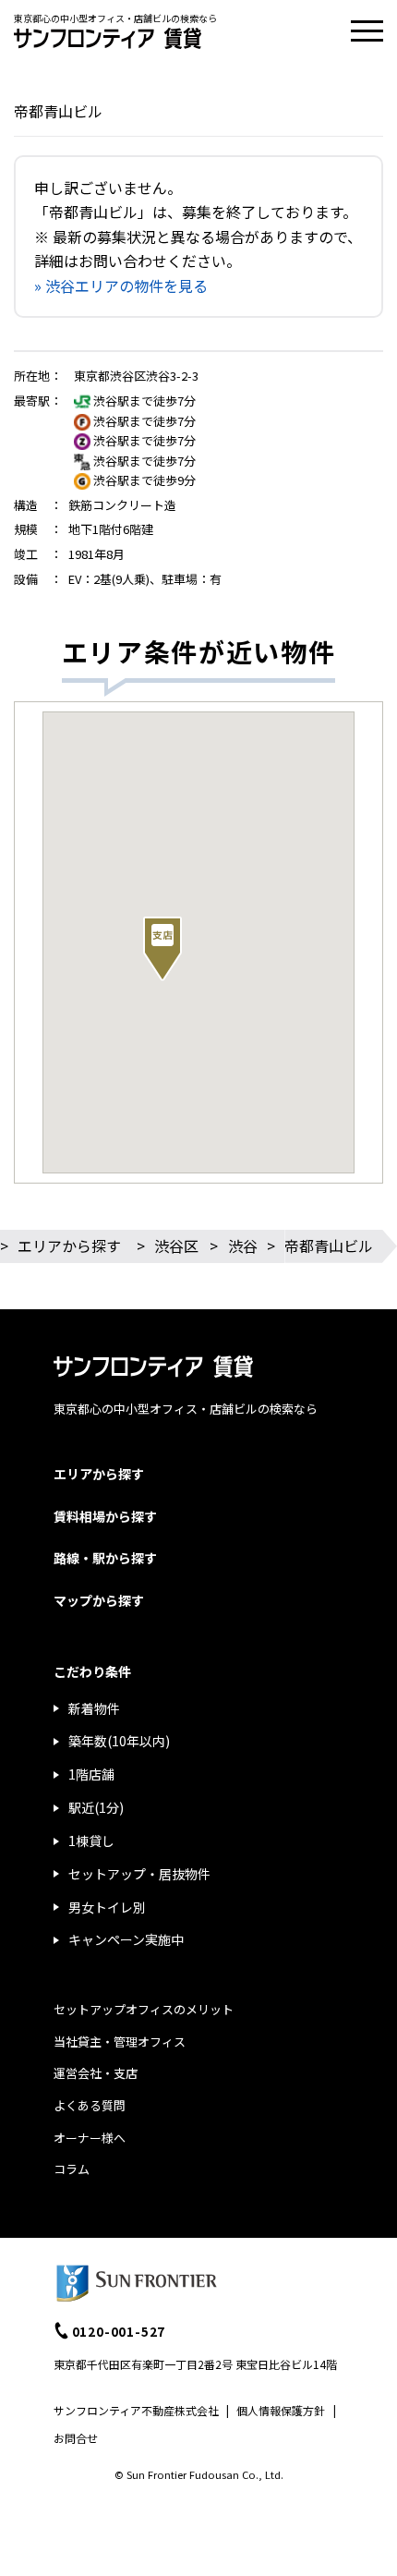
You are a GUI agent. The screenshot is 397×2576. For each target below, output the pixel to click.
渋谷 (243, 1245)
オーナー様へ (90, 2138)
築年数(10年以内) (119, 1741)
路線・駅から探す (105, 1558)
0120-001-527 (119, 2331)
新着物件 (94, 1708)
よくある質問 (90, 2105)
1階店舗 (91, 1774)
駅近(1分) (96, 1807)
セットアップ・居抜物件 (139, 1874)
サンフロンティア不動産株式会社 (136, 2410)
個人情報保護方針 (281, 2410)
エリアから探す (69, 1245)
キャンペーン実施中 (126, 1939)
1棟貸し (91, 1841)
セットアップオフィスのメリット (144, 2009)
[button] (162, 949)
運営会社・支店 (96, 2073)
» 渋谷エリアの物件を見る (121, 286)
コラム (72, 2169)
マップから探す (99, 1600)
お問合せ (76, 2438)
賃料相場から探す (105, 1516)
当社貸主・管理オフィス (120, 2041)
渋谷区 (176, 1245)
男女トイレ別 (107, 1907)
